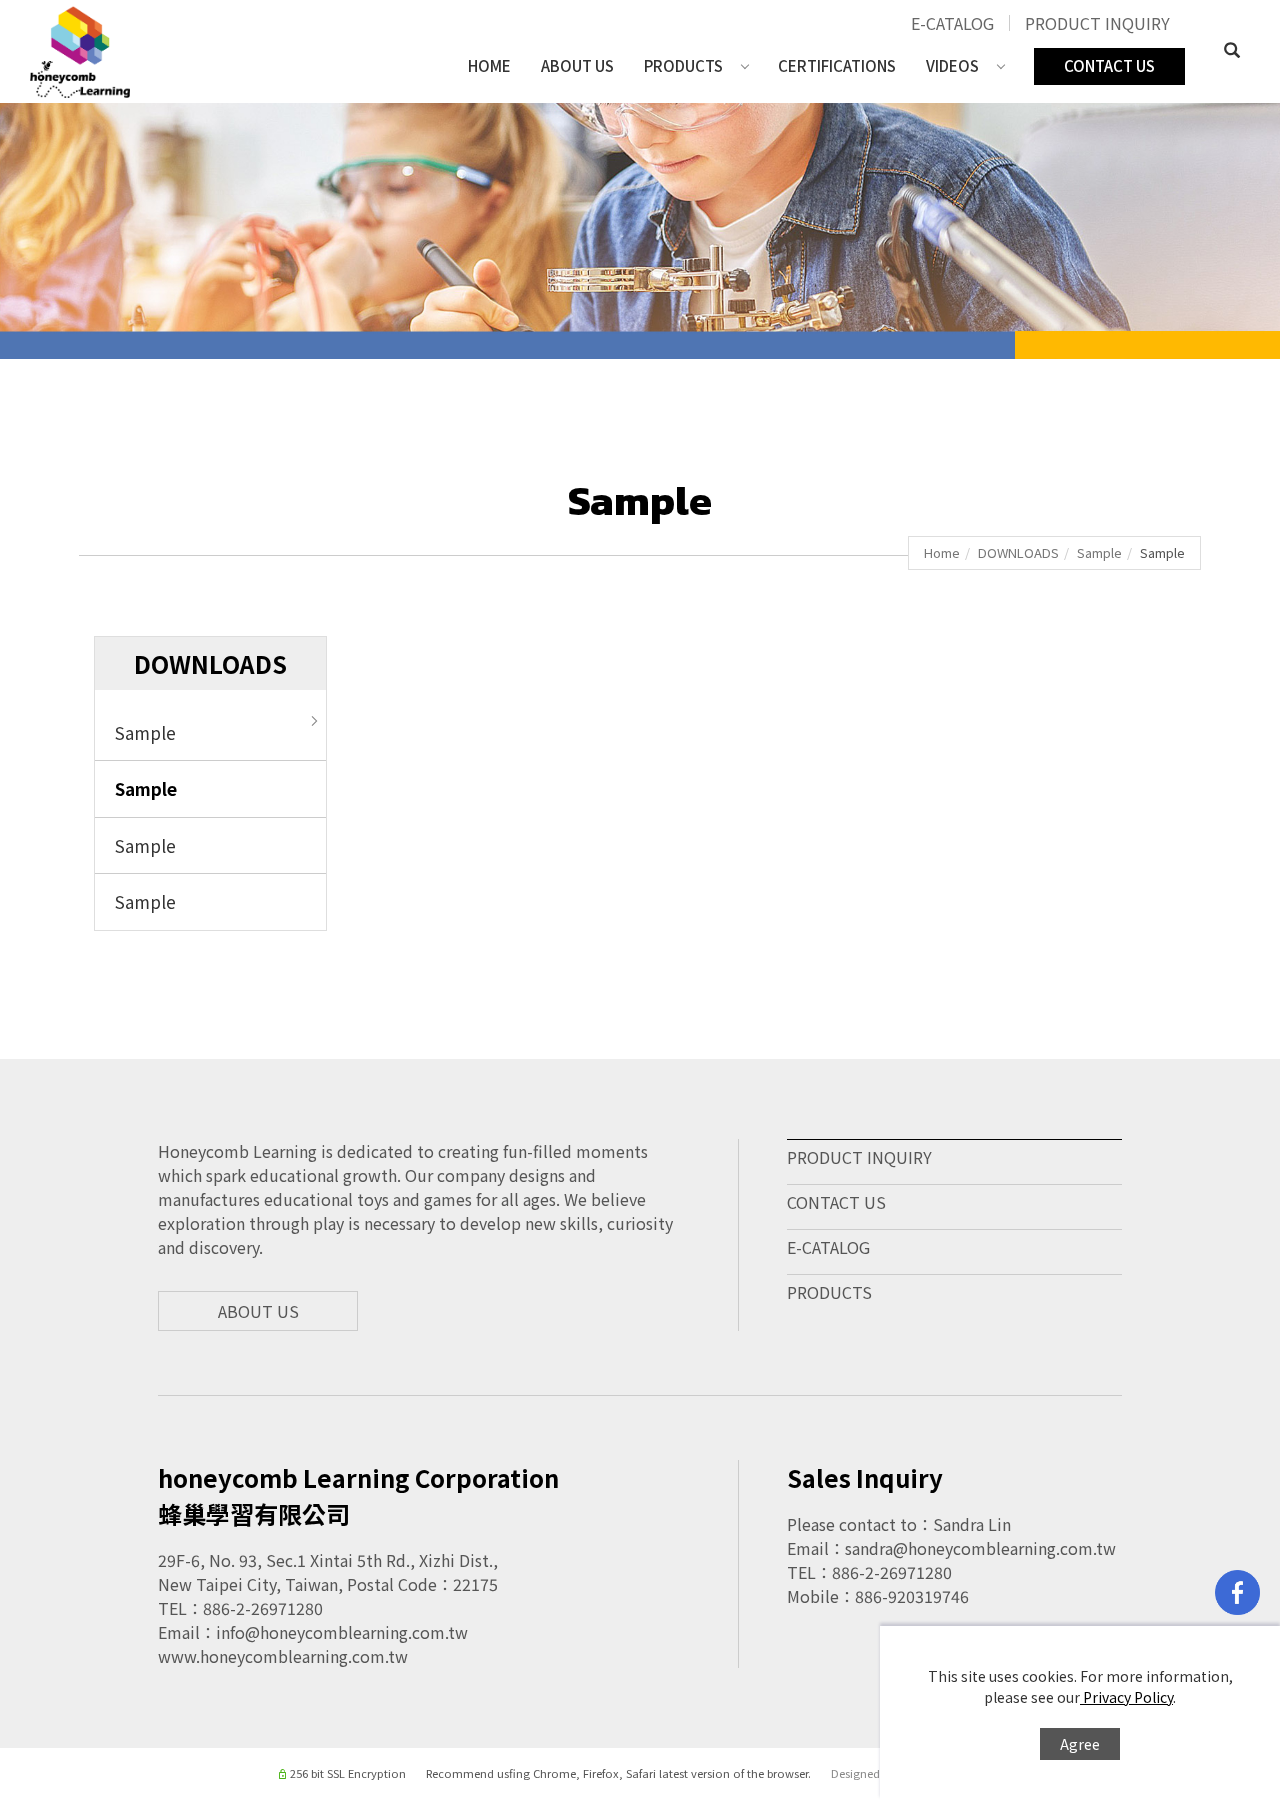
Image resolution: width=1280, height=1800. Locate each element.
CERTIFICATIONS (837, 65)
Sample (1099, 552)
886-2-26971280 (263, 1608)
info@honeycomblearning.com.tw (342, 1632)
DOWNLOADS (1018, 552)
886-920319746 (912, 1596)
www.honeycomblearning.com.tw (283, 1656)
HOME (489, 65)
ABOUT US (577, 65)
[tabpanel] (640, 231)
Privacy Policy (1126, 1697)
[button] (1232, 52)
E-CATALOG (952, 23)
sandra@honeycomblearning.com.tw (980, 1548)
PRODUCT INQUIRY (1097, 23)
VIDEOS (952, 65)
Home (942, 552)
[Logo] (80, 49)
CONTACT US (1109, 65)
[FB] (1237, 1592)
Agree (1080, 1744)
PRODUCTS (683, 65)
